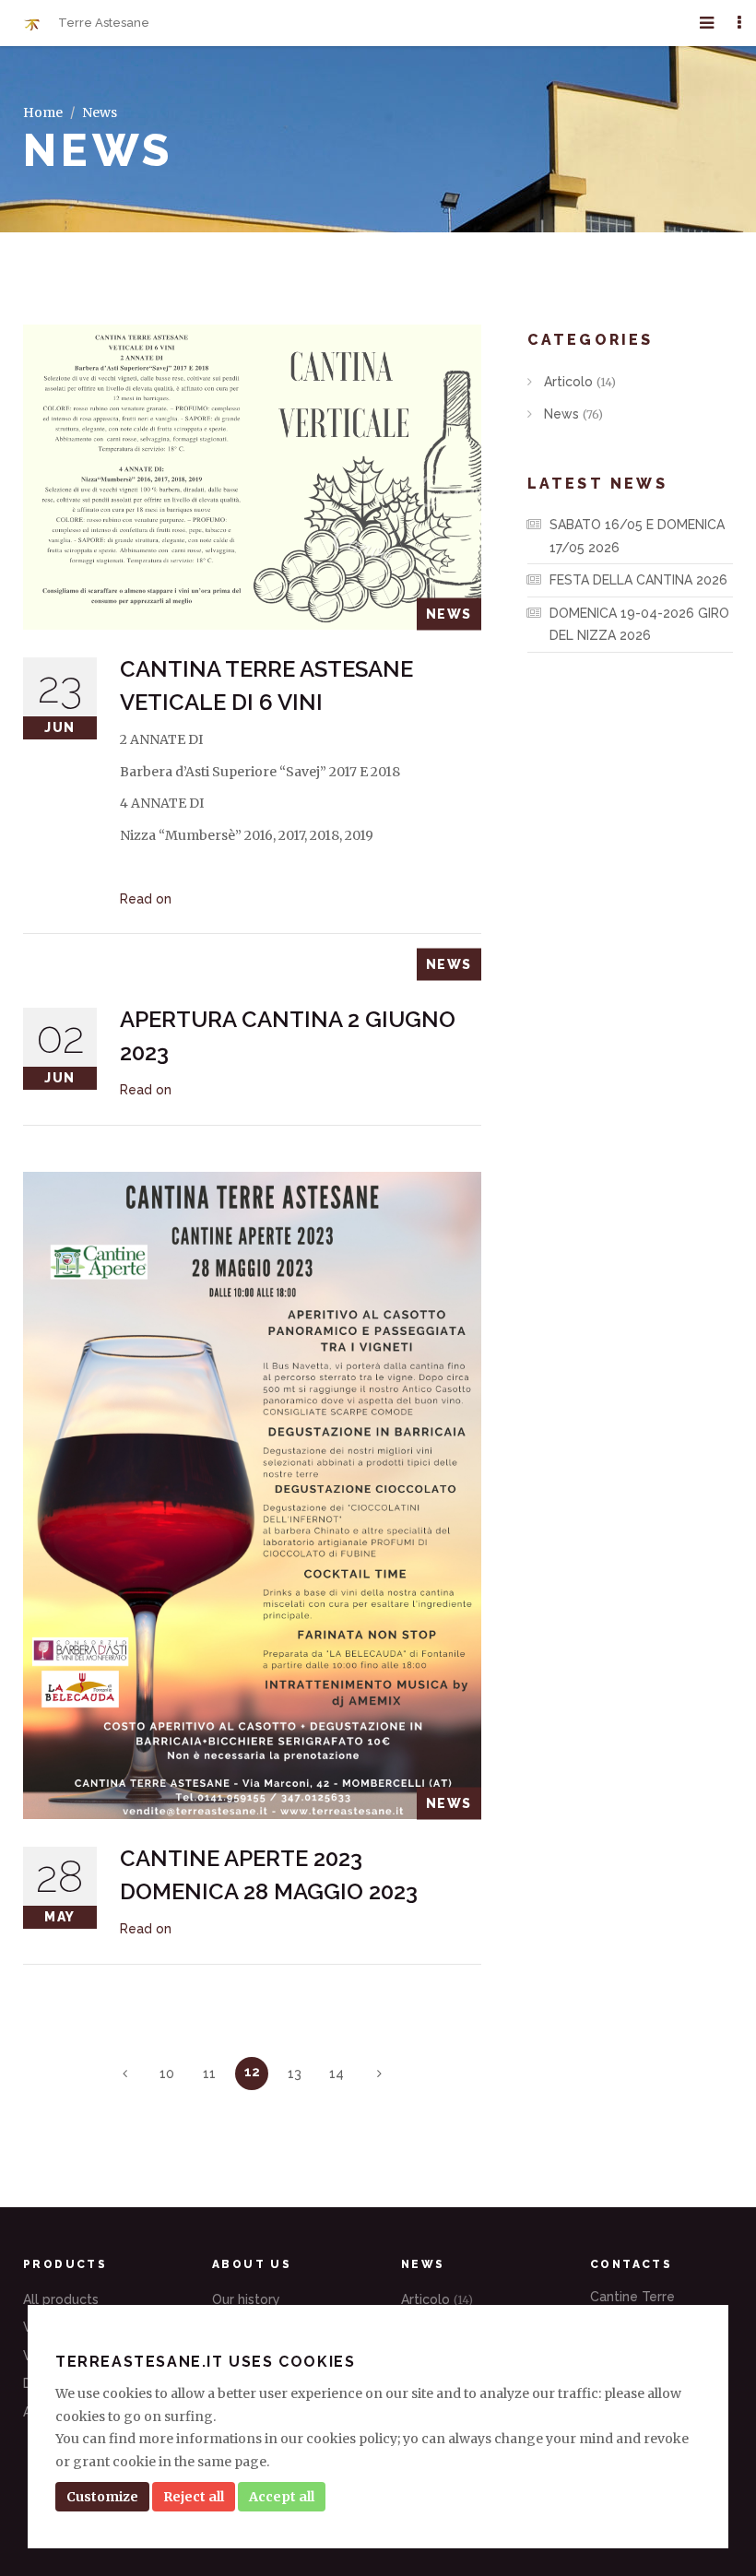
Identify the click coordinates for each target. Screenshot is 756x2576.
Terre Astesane (102, 23)
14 (337, 2074)
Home (43, 112)
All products (61, 2299)
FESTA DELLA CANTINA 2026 (638, 580)
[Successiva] (379, 2074)
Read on (146, 899)
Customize (102, 2497)
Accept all (282, 2497)
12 (252, 2072)
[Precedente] (124, 2074)
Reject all (194, 2497)
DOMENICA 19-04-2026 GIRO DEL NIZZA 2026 (639, 625)
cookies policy (352, 2439)
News (572, 414)
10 (167, 2074)
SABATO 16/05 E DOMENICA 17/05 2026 (637, 536)
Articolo (578, 382)
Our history (246, 2299)
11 (209, 2074)
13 (295, 2074)
